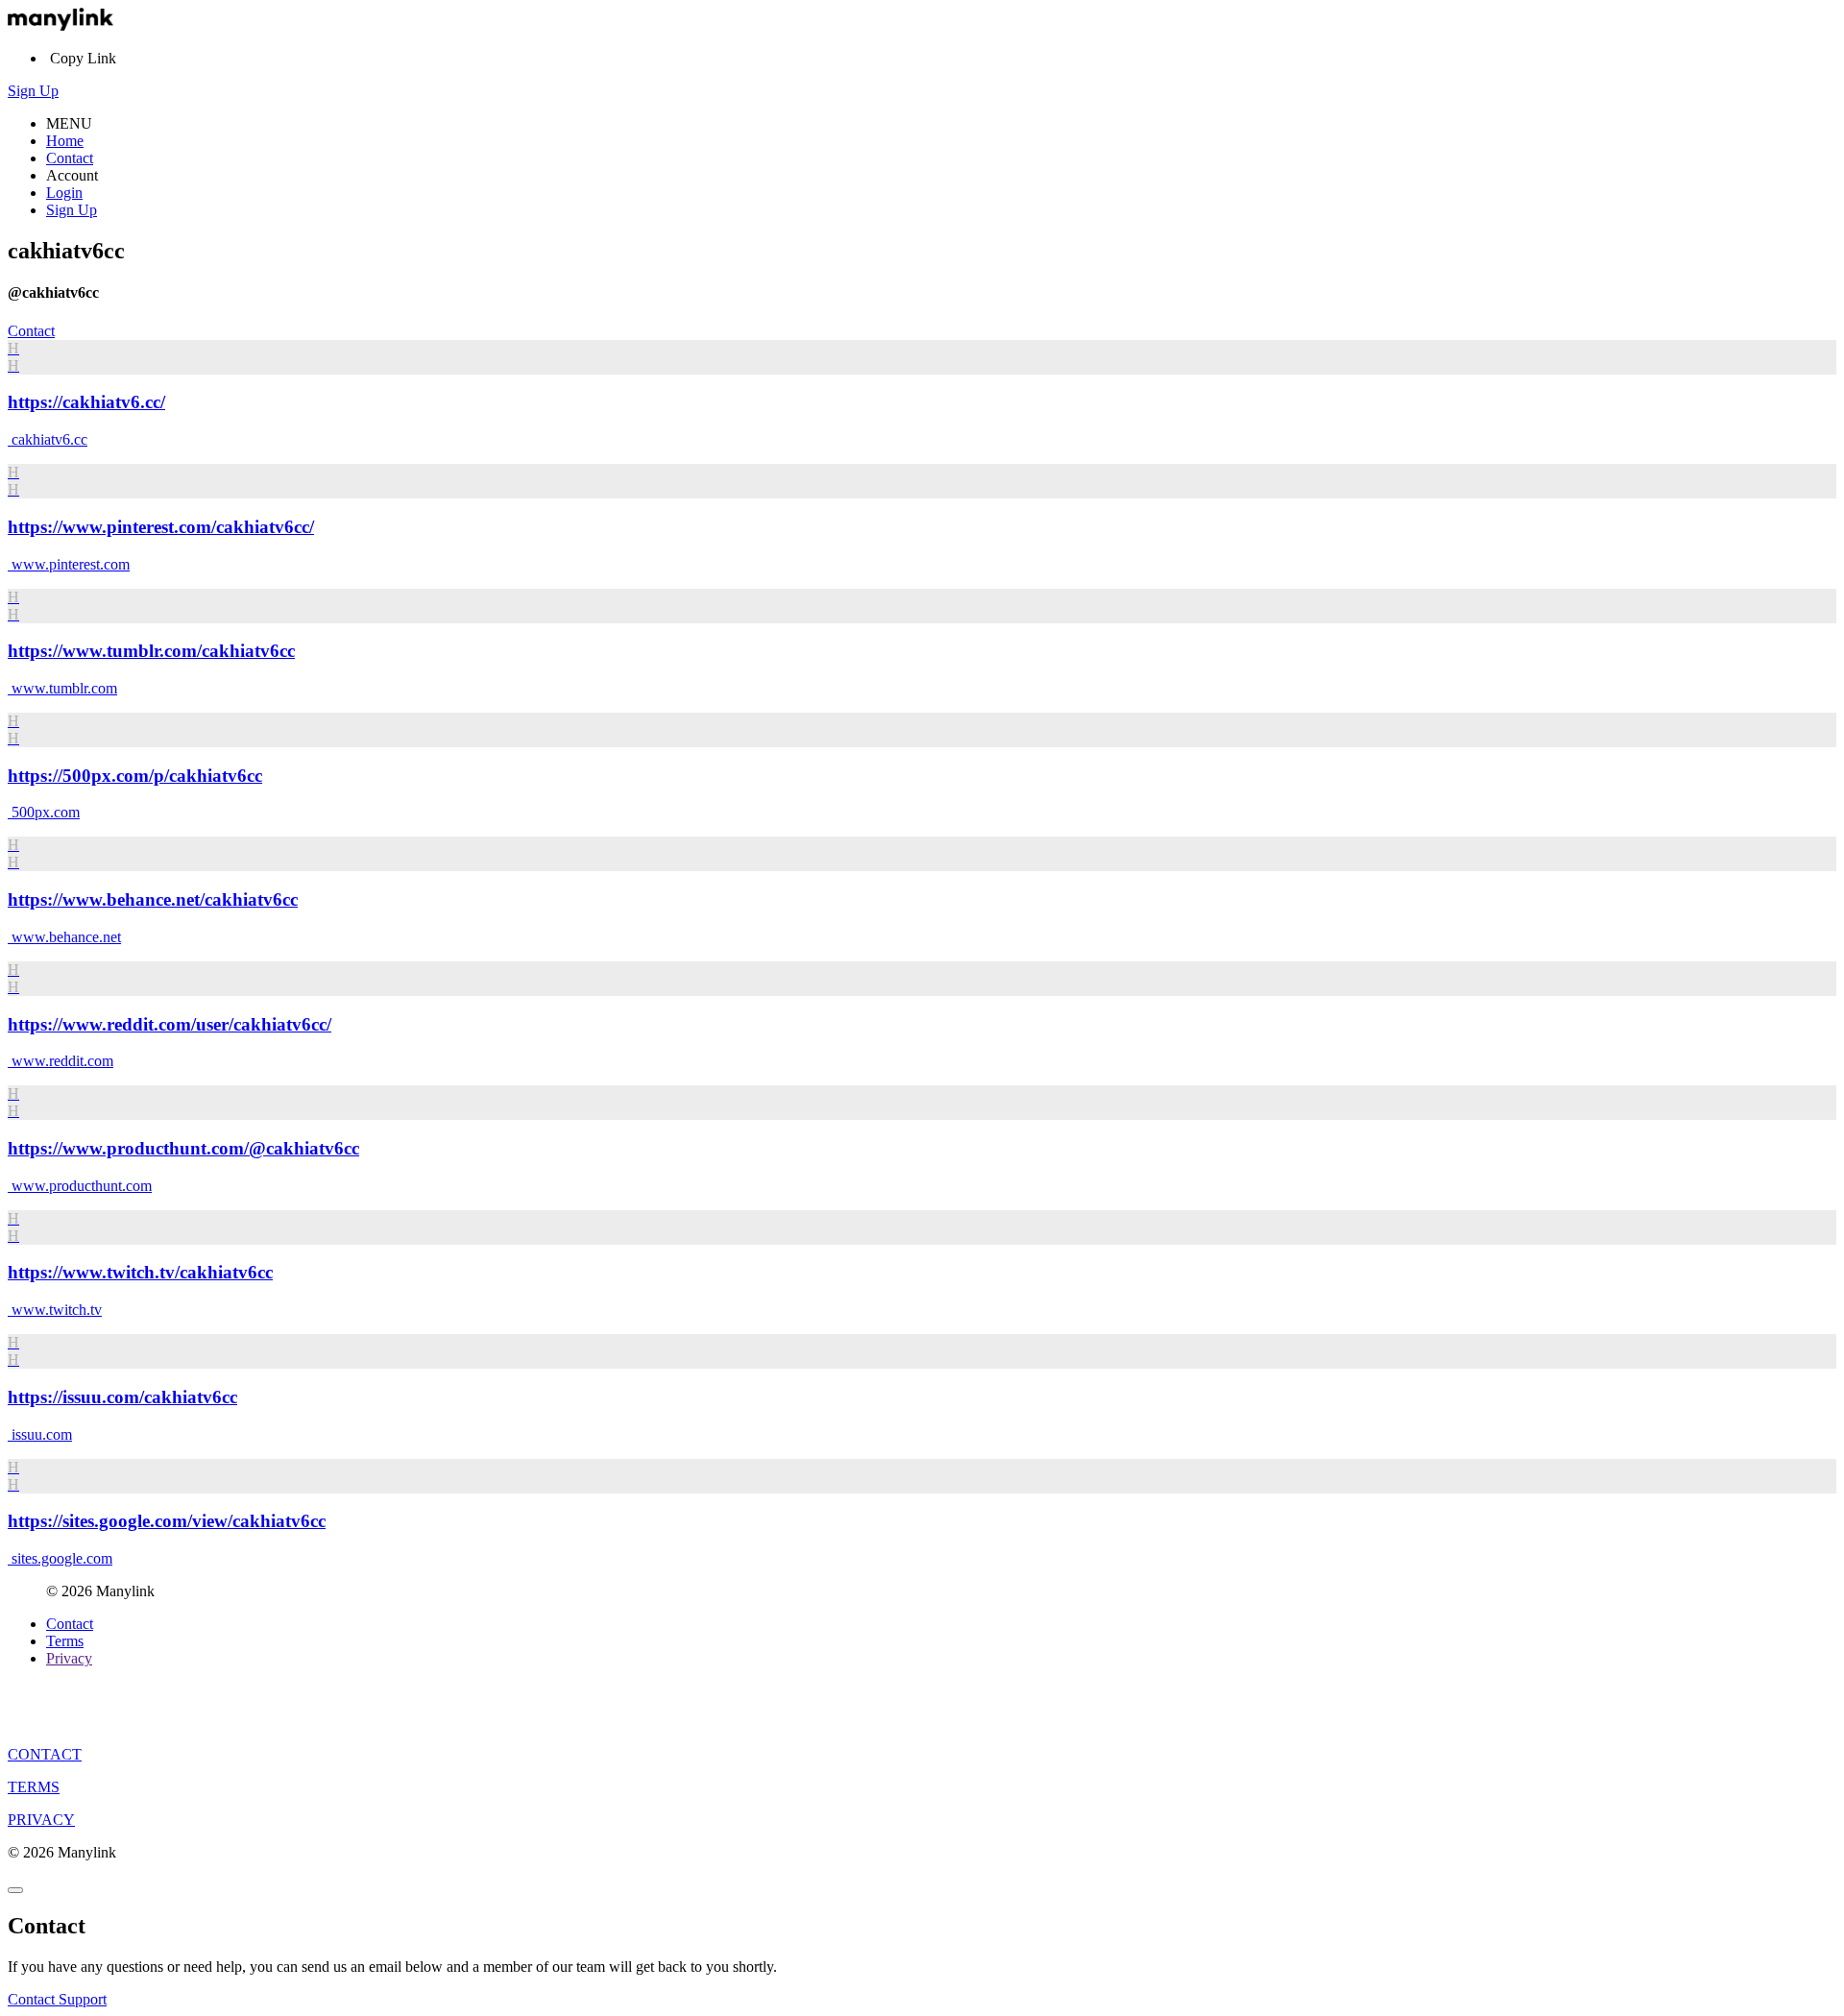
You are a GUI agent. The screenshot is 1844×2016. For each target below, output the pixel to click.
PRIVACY (41, 1820)
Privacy (69, 1658)
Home (65, 141)
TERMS (34, 1787)
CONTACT (45, 1754)
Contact (70, 158)
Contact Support (57, 1999)
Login (64, 193)
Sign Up (33, 91)
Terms (65, 1641)
